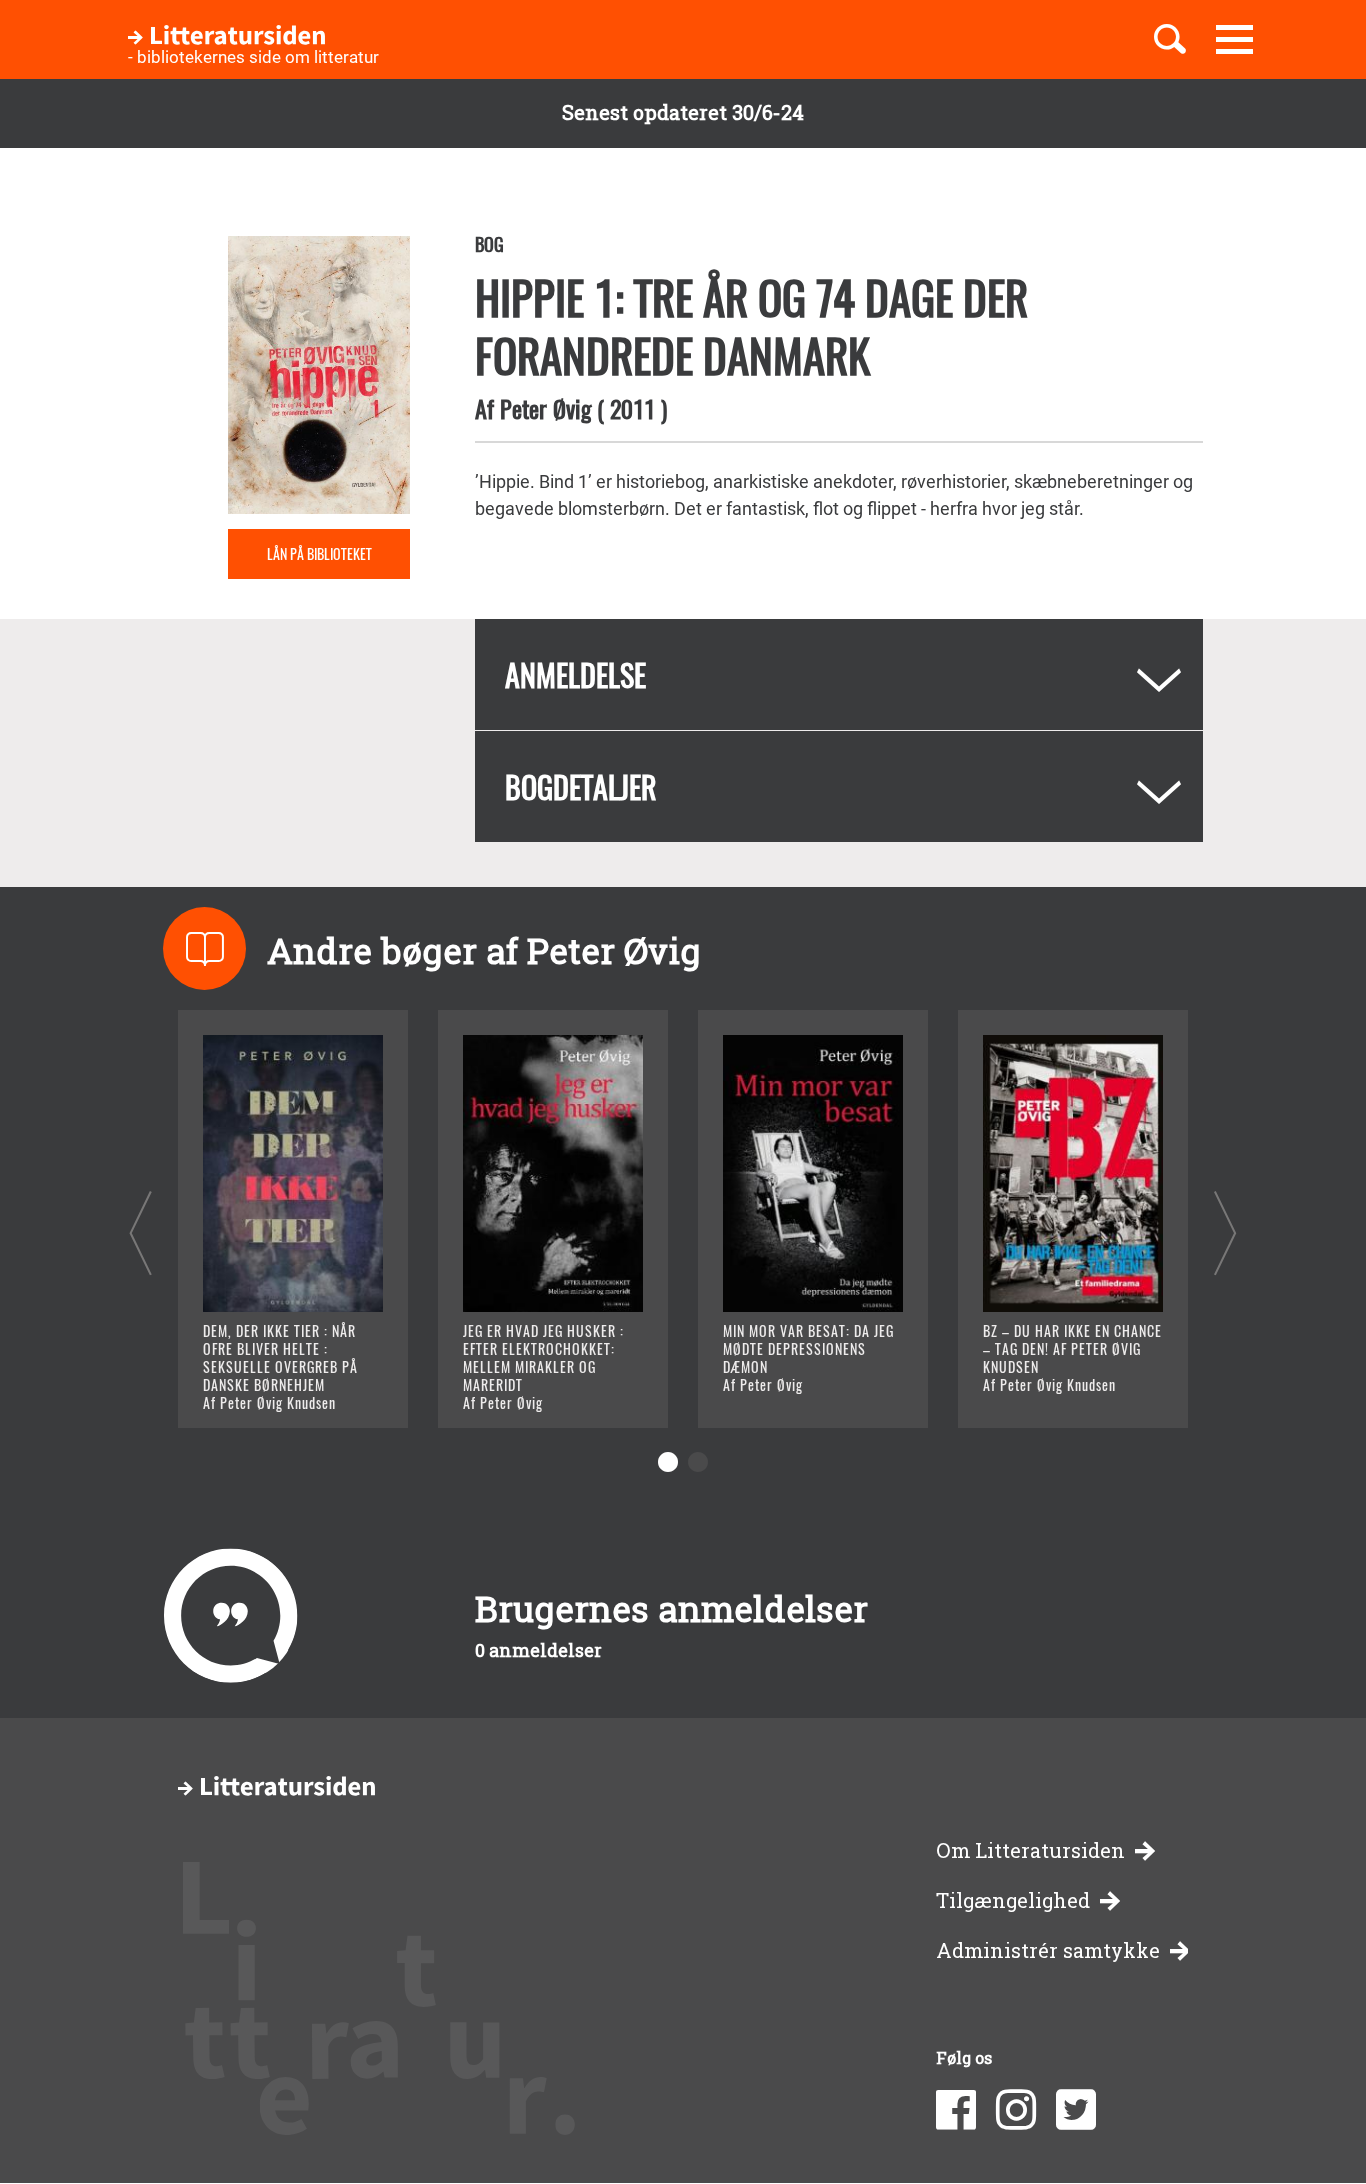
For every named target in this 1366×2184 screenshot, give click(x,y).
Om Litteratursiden (1030, 1850)
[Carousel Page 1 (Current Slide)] (668, 1462)
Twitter (1076, 2110)
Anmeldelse (575, 674)
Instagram (1016, 2110)
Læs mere (268, 1387)
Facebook (956, 2110)
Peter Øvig (545, 408)
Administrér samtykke (1048, 1950)
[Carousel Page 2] (698, 1462)
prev (140, 1232)
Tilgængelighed (1013, 1900)
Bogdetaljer (581, 786)
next (1225, 1232)
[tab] (839, 674)
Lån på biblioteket (319, 553)
